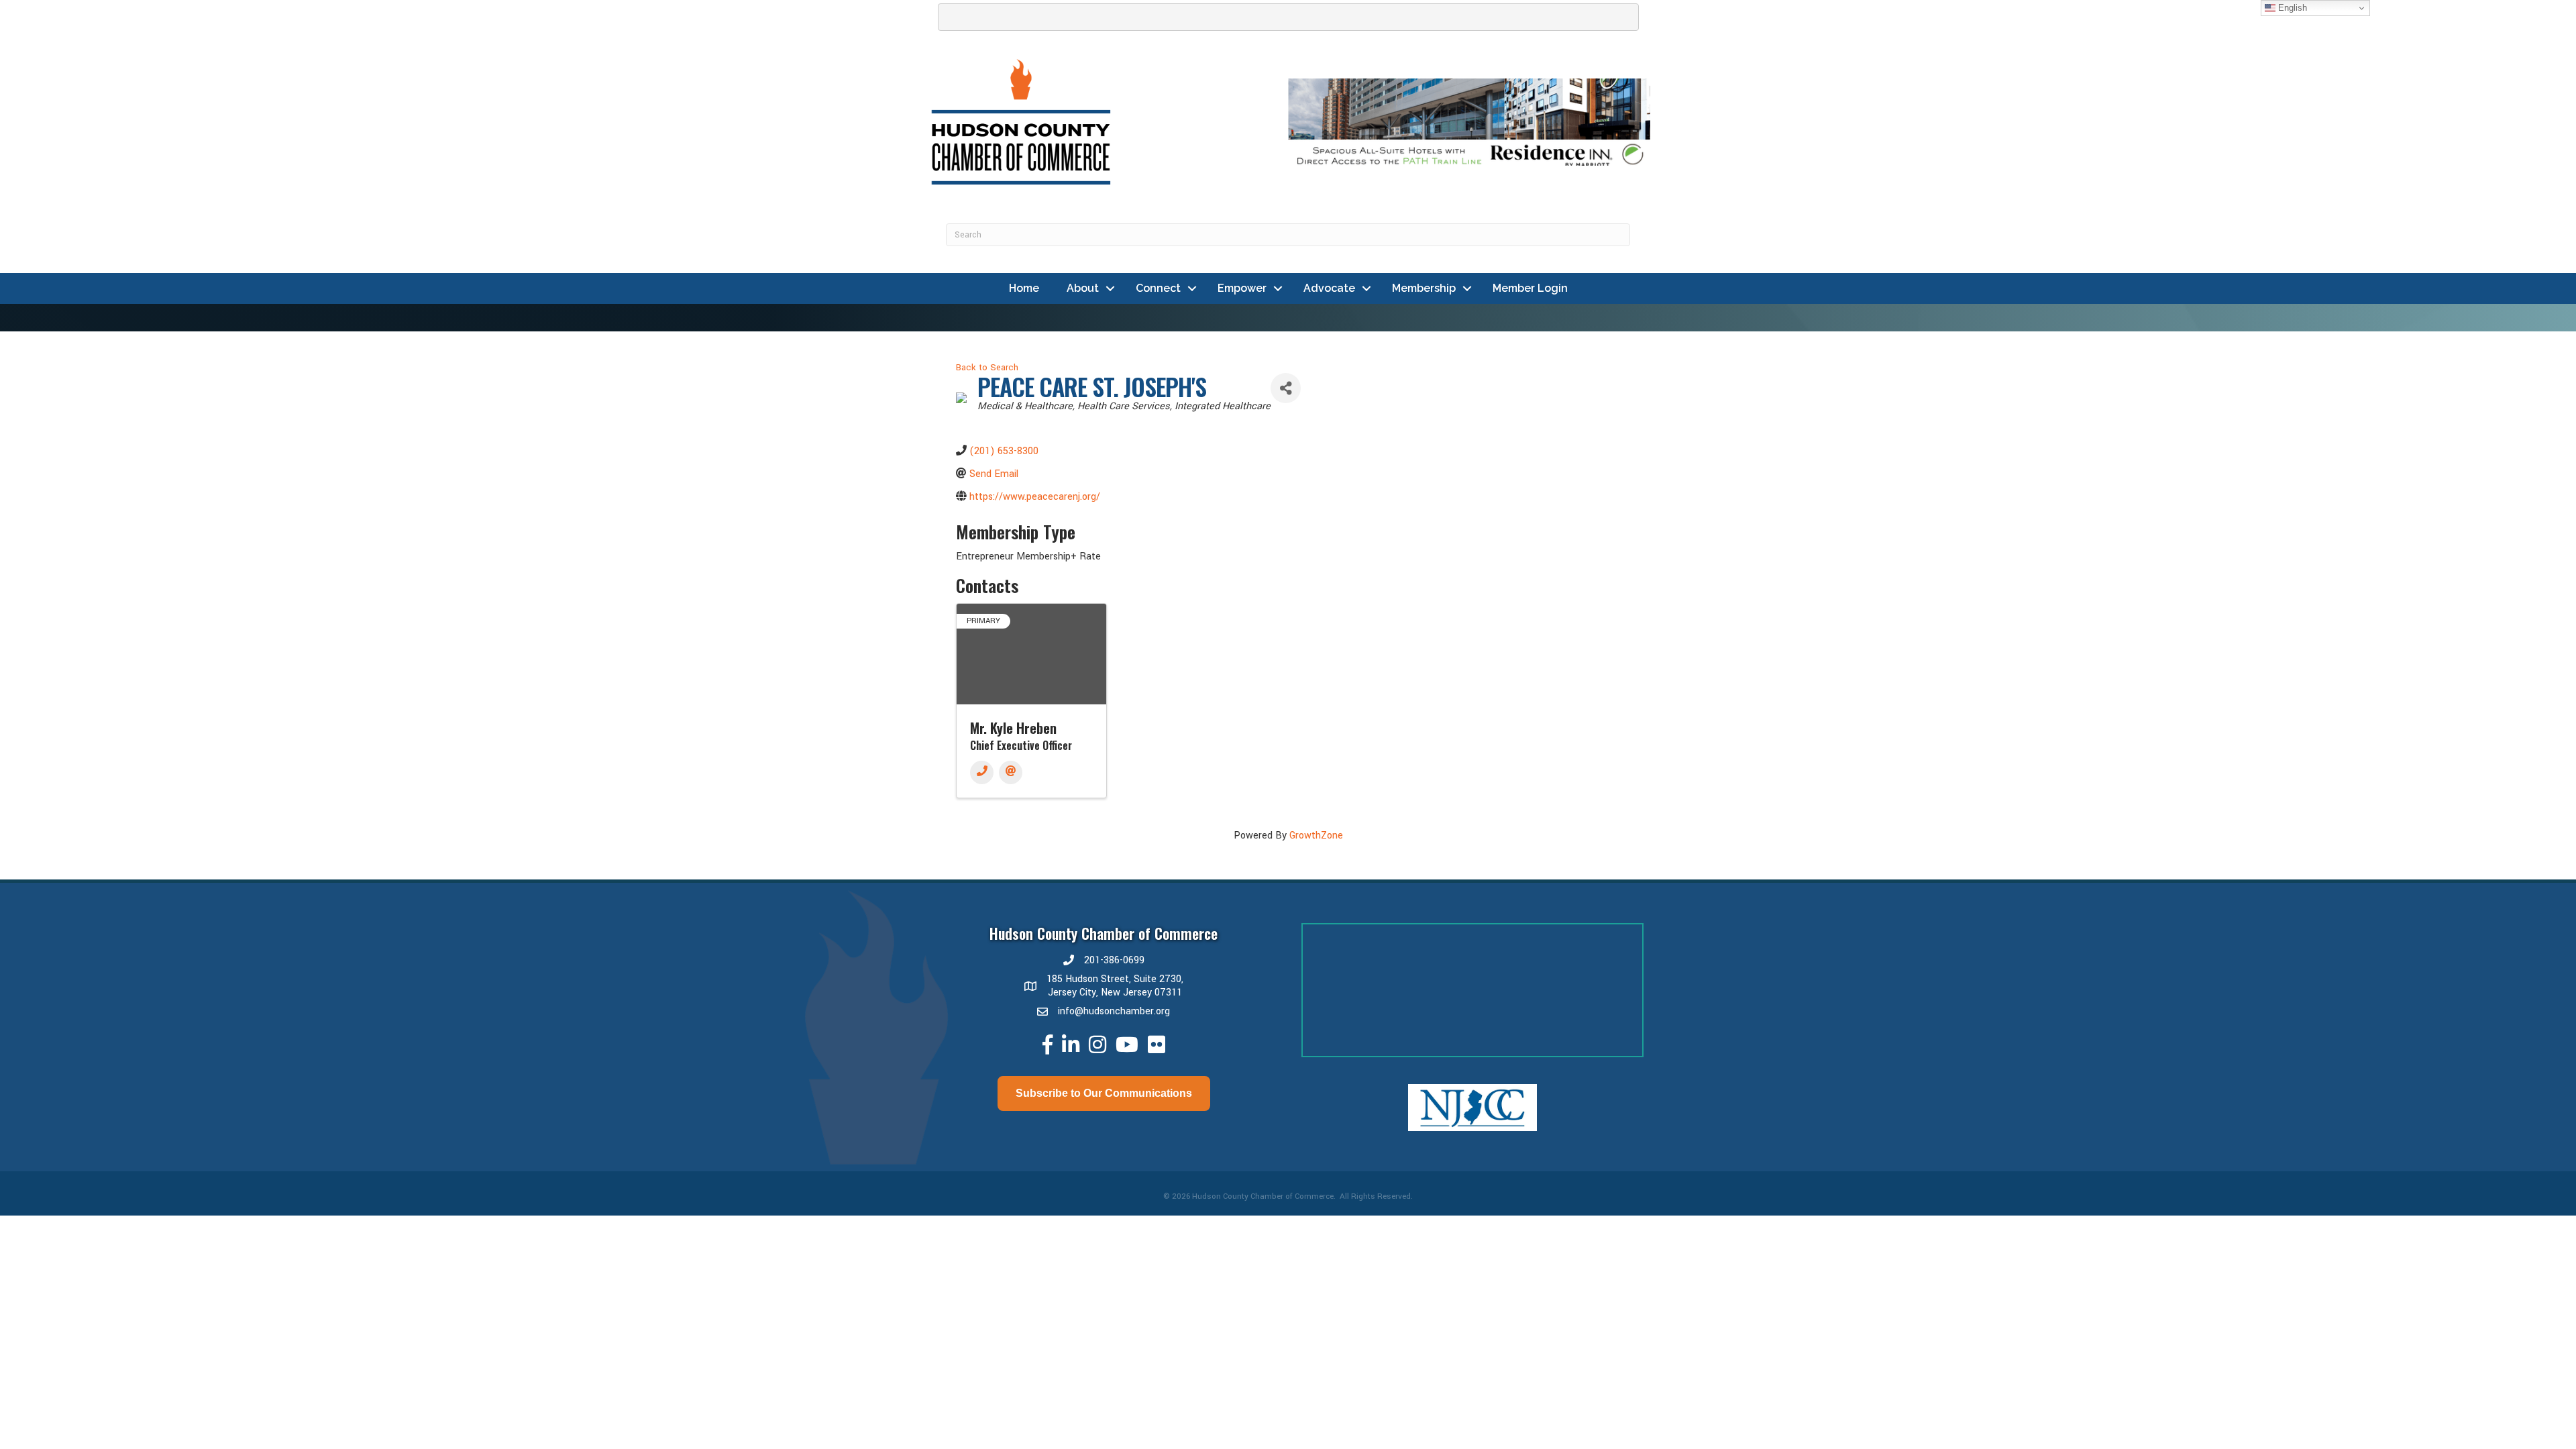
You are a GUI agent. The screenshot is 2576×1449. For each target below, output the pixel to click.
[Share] (1286, 388)
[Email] (1011, 772)
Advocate (1329, 288)
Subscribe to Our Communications (1104, 1093)
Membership (1424, 288)
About (1083, 288)
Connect (1158, 288)
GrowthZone (1316, 836)
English (2291, 8)
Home (1024, 288)
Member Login (1530, 288)
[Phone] (982, 772)
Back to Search (987, 367)
